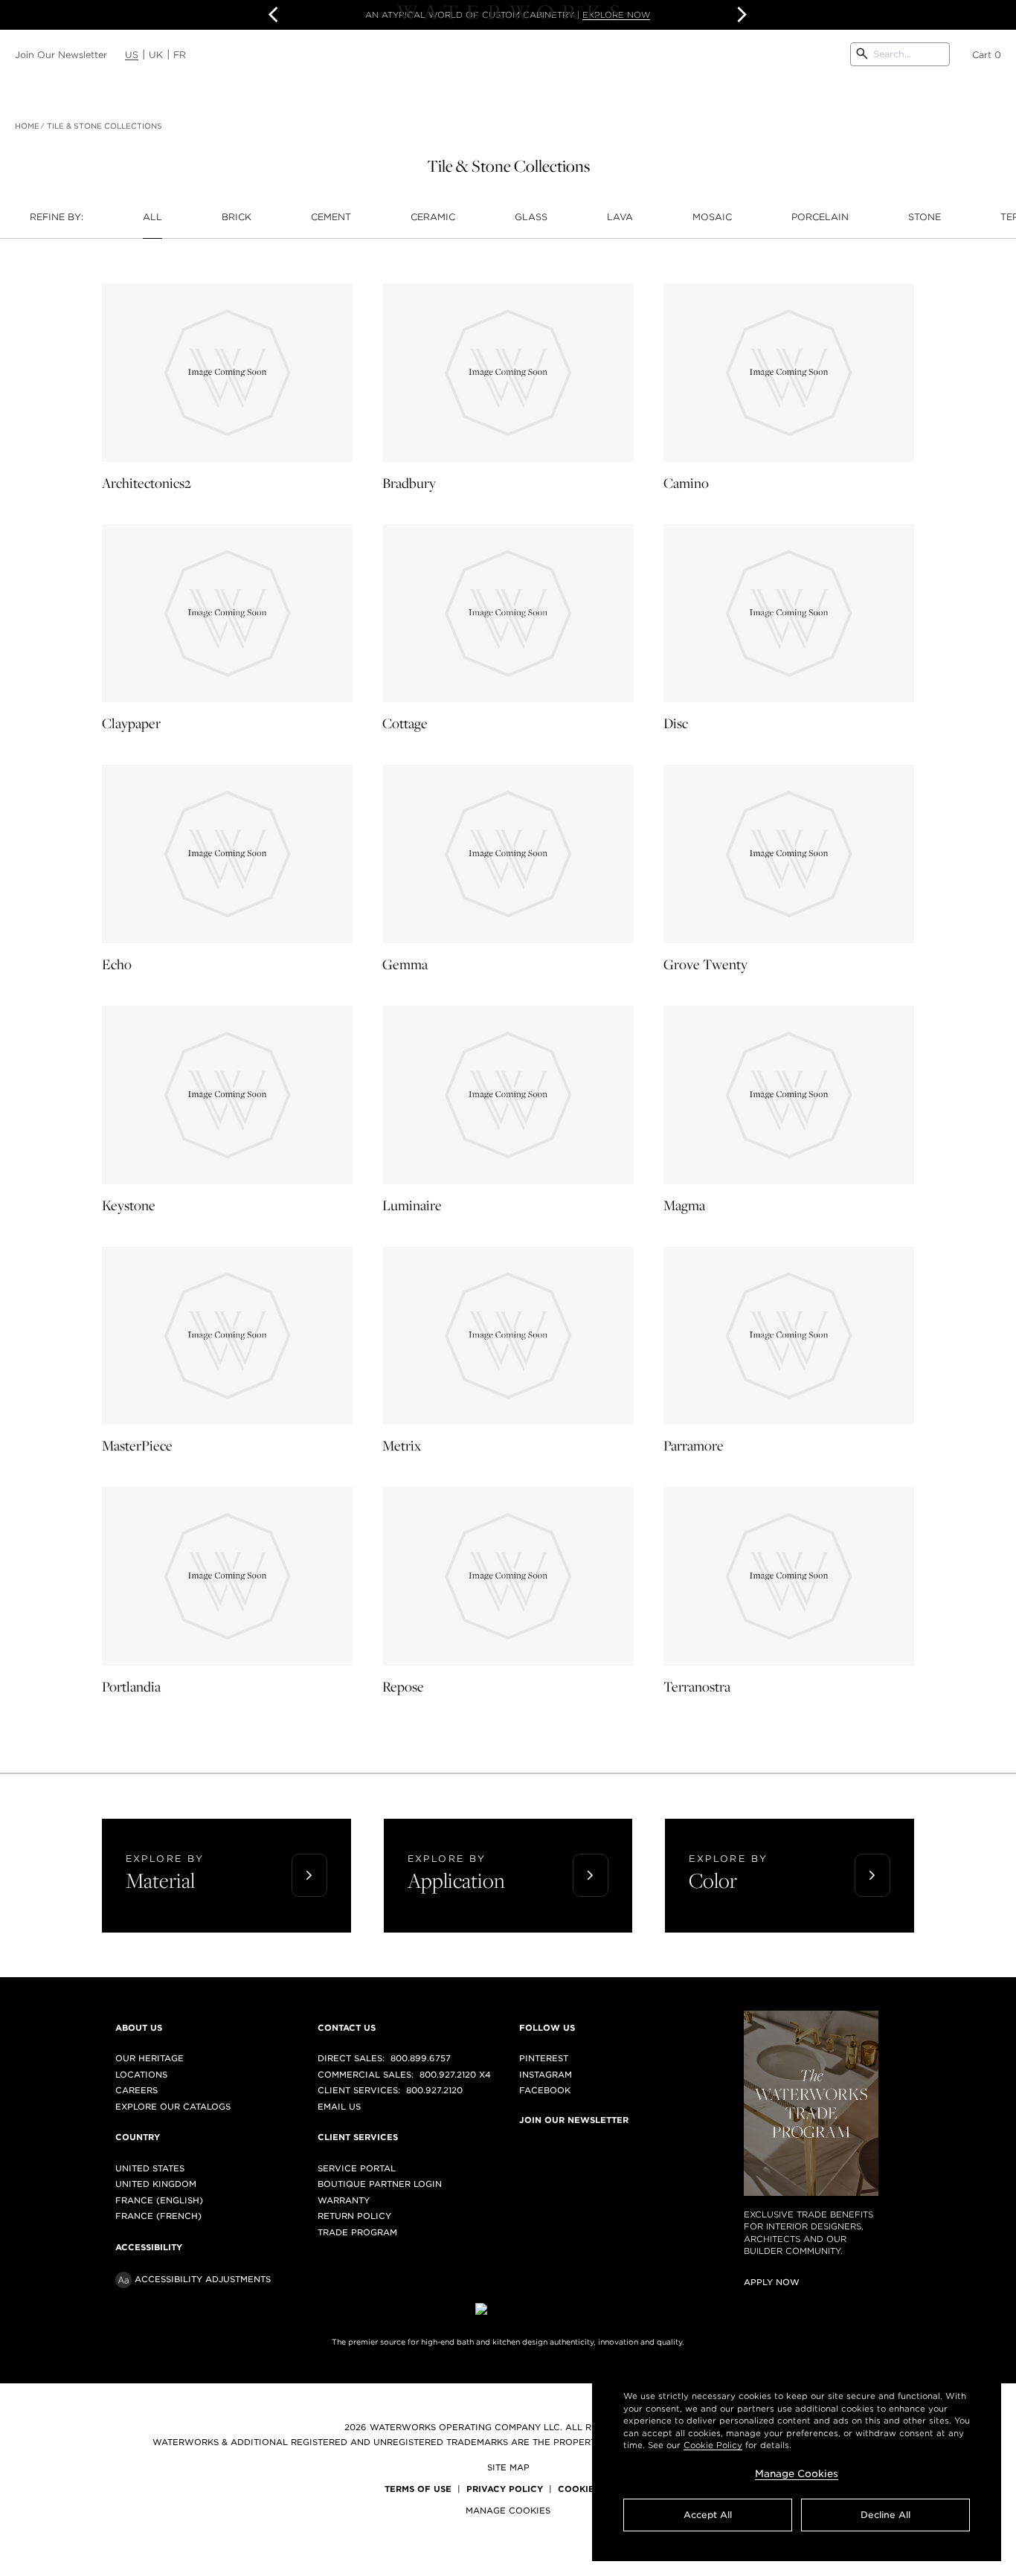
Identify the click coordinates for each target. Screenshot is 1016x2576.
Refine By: (57, 217)
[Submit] (862, 54)
